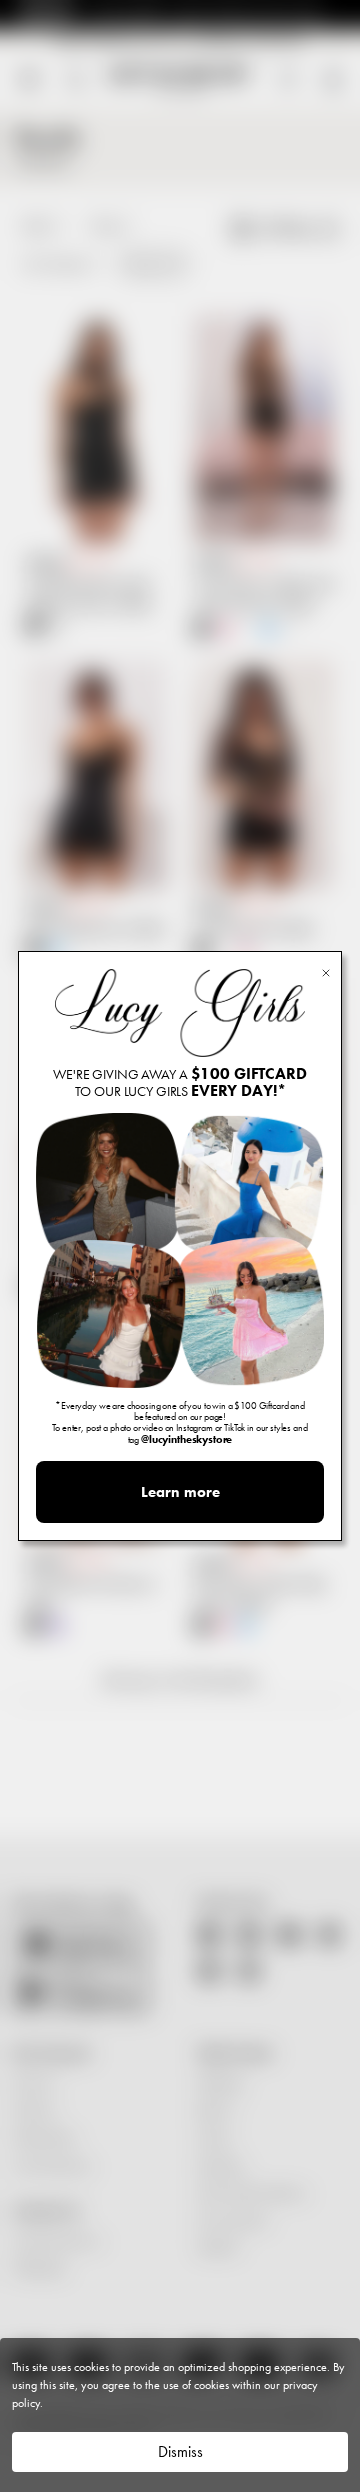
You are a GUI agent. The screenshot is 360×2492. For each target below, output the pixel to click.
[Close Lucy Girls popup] (326, 971)
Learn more (180, 1492)
